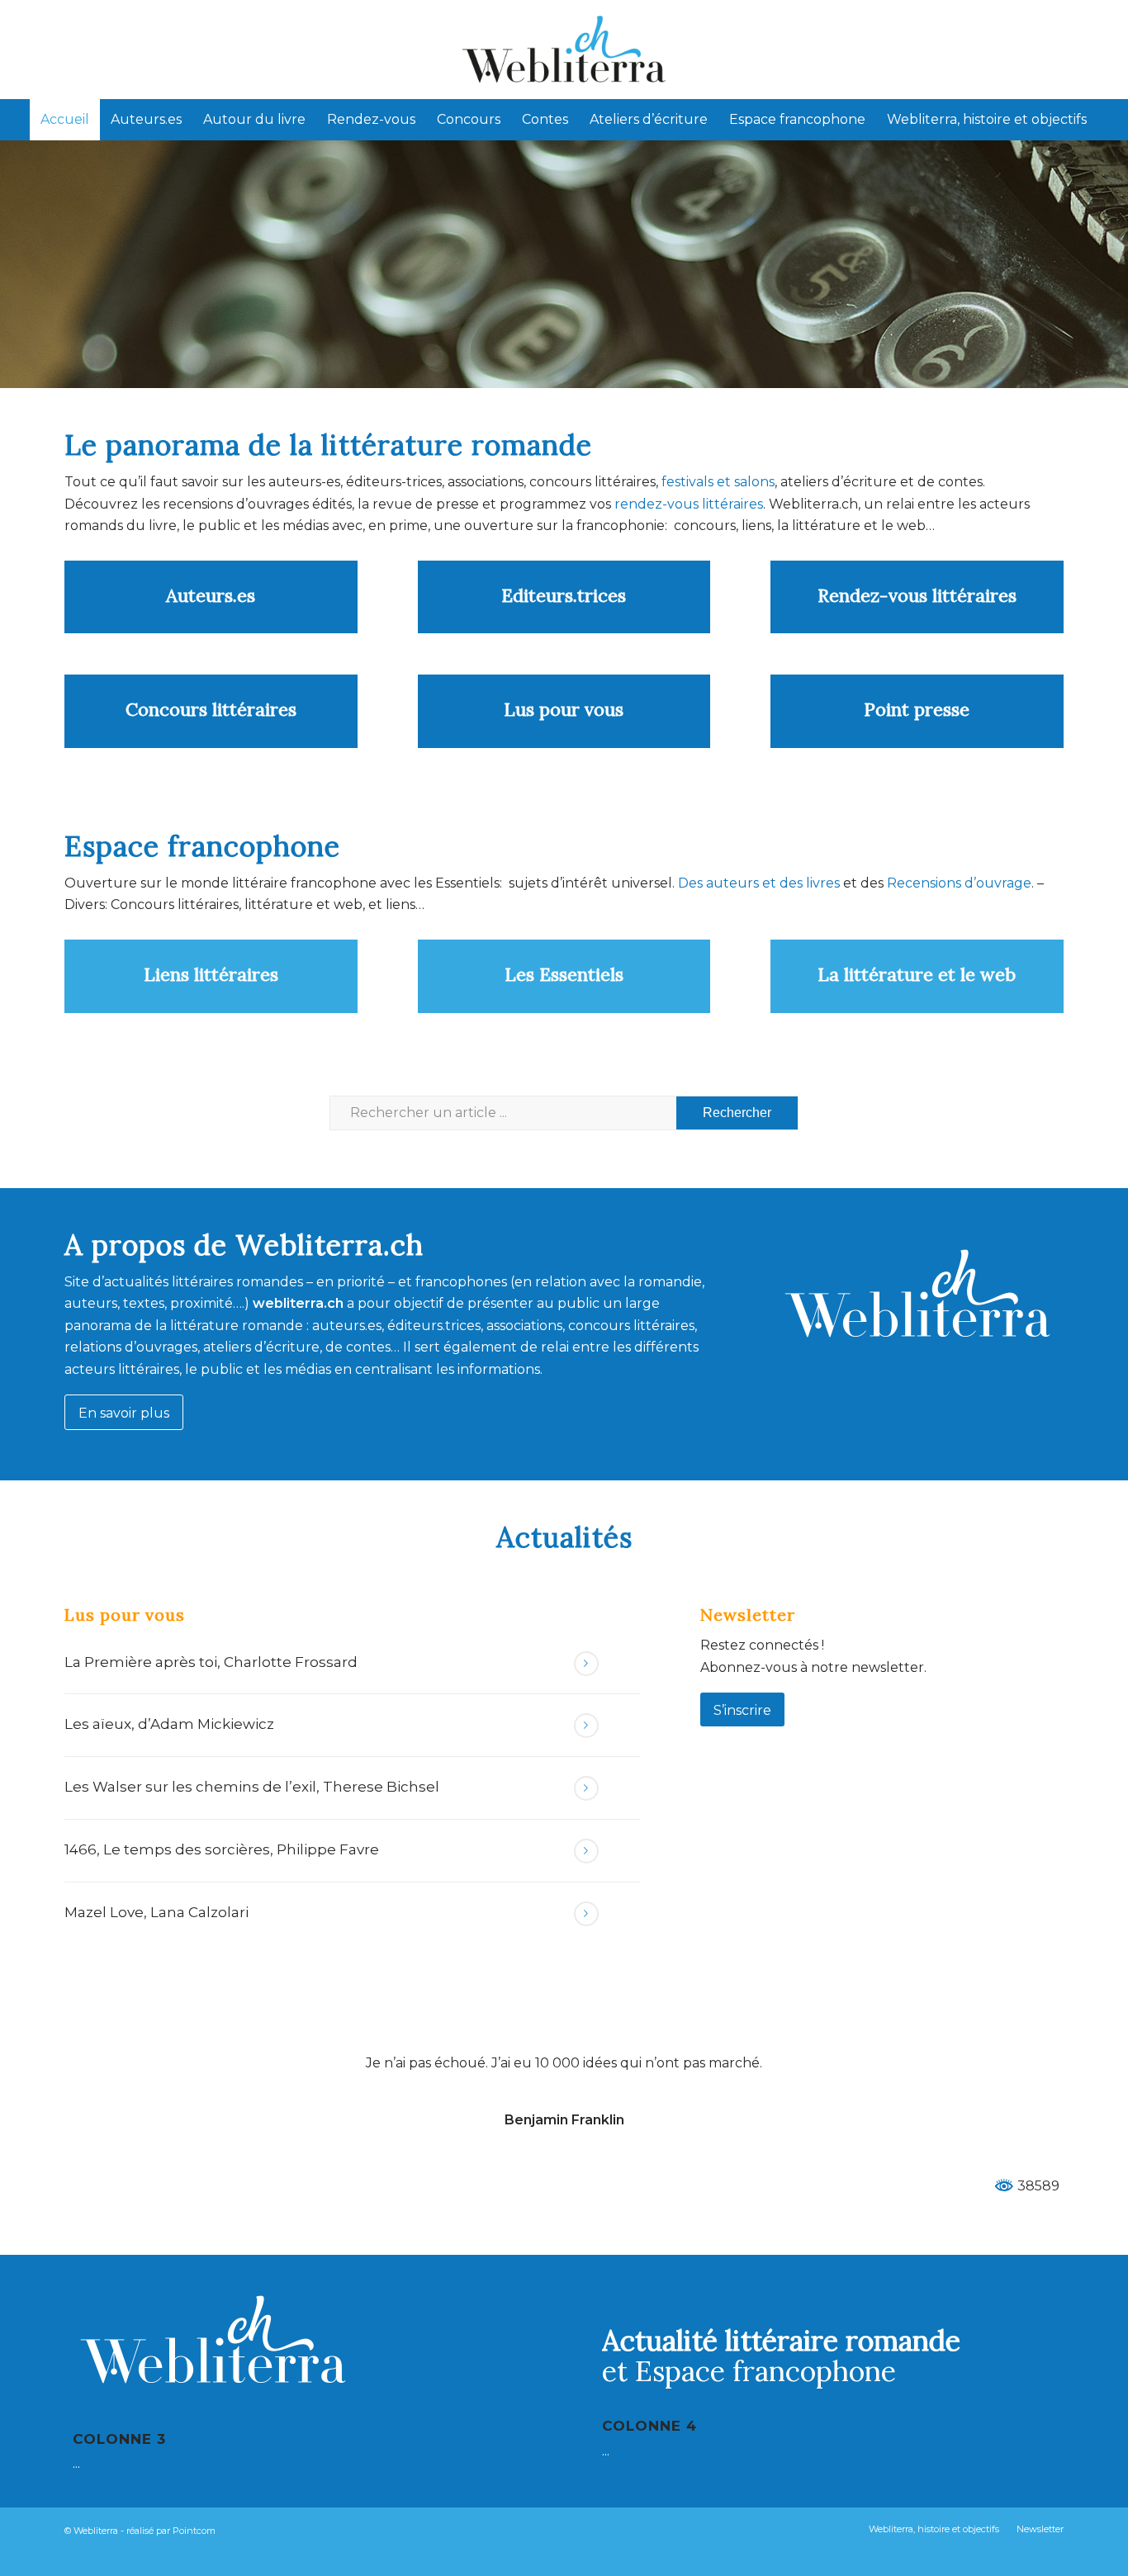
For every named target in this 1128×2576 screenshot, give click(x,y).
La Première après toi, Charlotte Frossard (211, 1662)
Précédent (102, 2076)
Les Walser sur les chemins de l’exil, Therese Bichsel (252, 1787)
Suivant (1026, 2076)
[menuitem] (65, 120)
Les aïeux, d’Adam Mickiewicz (169, 1724)
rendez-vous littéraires (689, 504)
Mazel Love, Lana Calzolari (156, 1912)
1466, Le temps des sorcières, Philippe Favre (222, 1849)
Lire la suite (586, 1664)
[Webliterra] (564, 50)
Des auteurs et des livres (757, 883)
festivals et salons (718, 482)
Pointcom (194, 2531)
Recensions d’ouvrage (959, 883)
